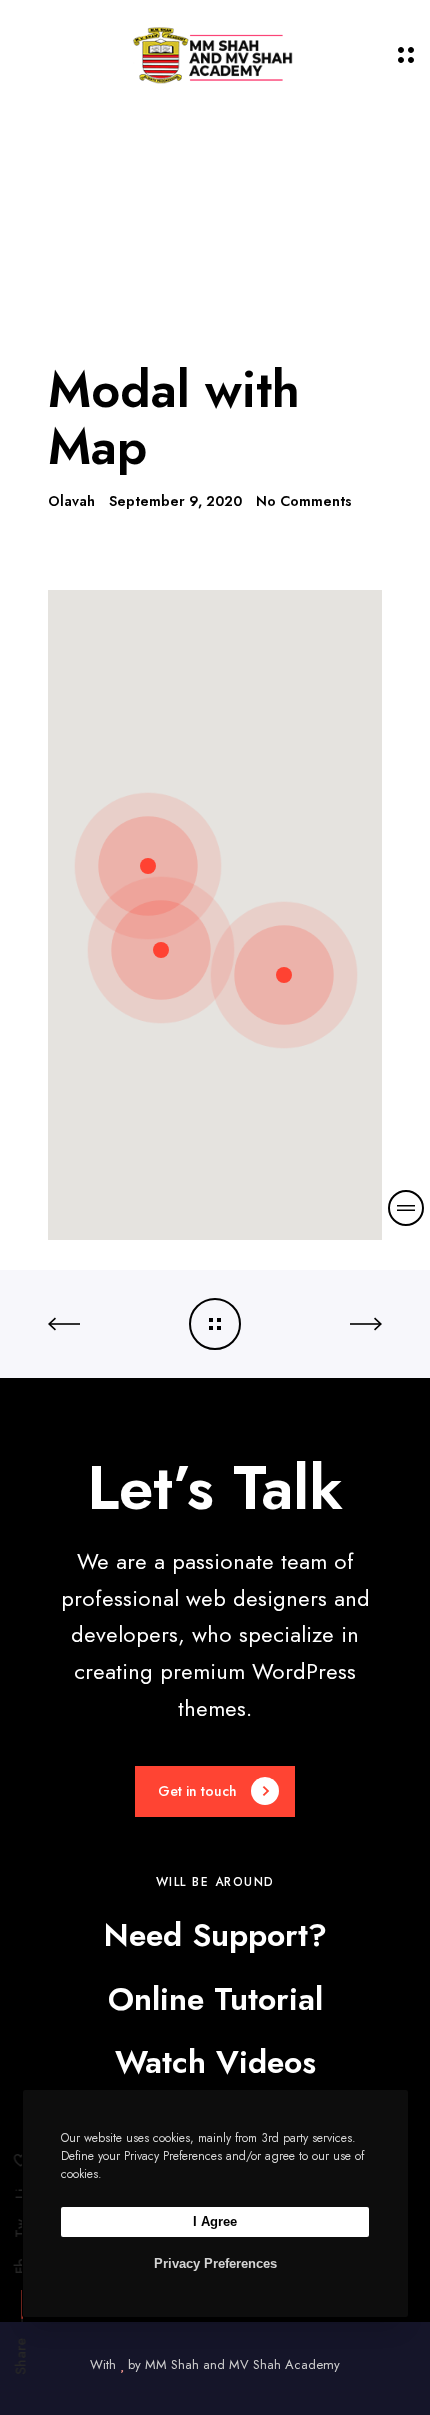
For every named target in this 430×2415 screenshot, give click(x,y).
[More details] (406, 1208)
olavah (71, 501)
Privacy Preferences (215, 2263)
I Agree (215, 2221)
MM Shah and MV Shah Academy (242, 2364)
